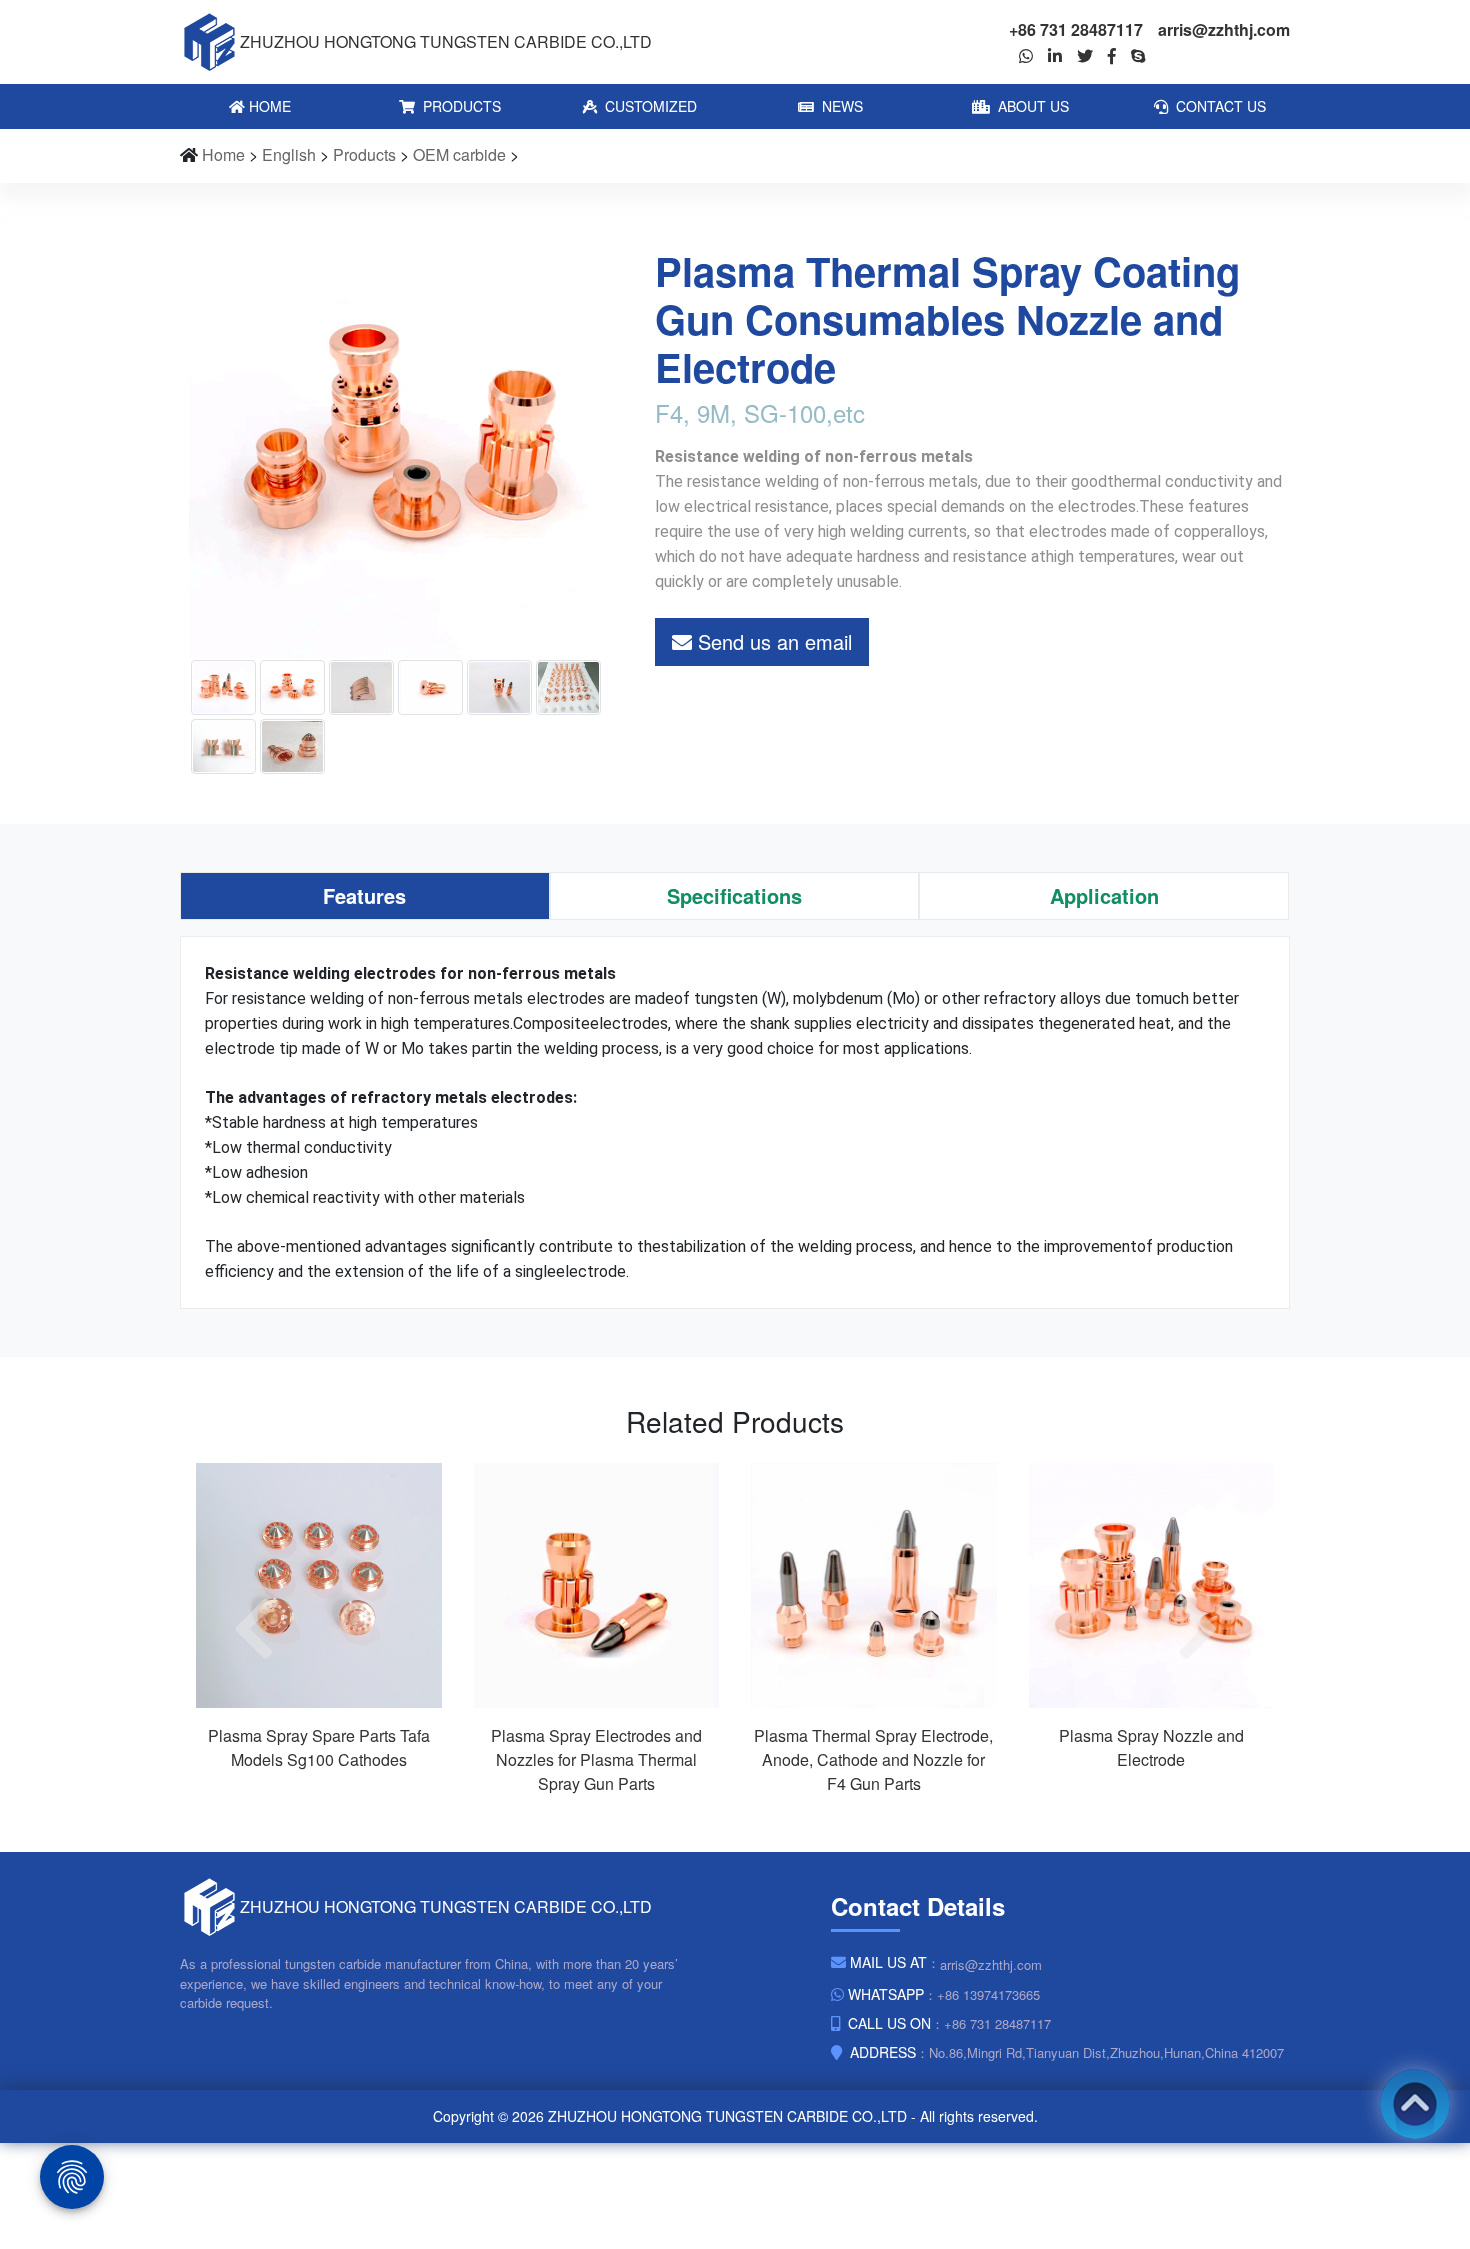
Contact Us (1219, 106)
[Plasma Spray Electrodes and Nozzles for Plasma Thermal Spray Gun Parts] (597, 1583)
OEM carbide (459, 154)
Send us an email (772, 641)
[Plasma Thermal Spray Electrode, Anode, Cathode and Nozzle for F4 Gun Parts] (874, 1583)
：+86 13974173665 (944, 1994)
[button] (263, 1630)
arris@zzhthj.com (1224, 29)
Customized (649, 106)
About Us (1031, 106)
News (840, 106)
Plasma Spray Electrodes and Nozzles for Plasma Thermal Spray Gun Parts (596, 1759)
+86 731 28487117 (1076, 29)
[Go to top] (1415, 2104)
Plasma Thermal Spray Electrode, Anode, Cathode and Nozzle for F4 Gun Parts (873, 1759)
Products (460, 106)
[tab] (365, 896)
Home (268, 106)
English (289, 154)
